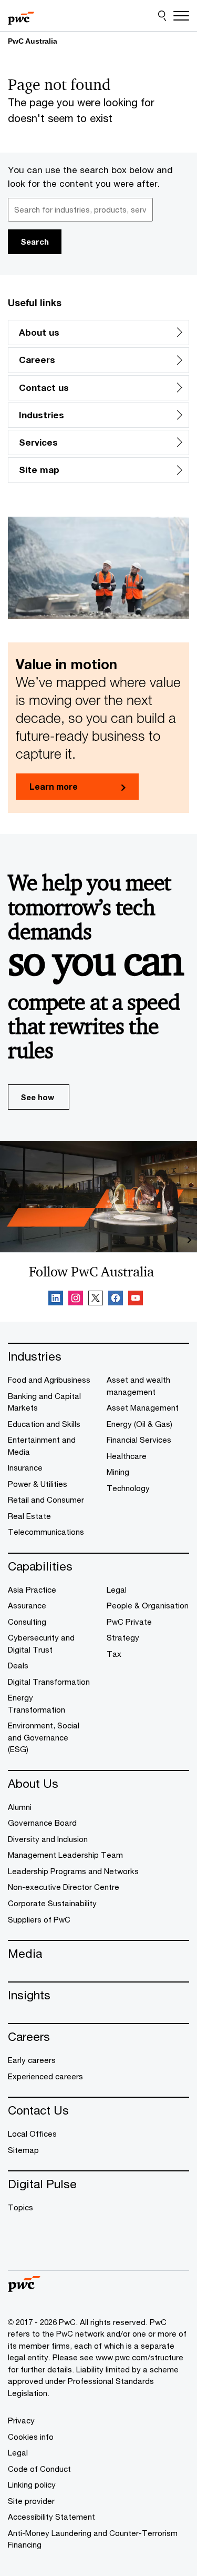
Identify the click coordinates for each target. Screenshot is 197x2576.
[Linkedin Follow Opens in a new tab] (56, 1300)
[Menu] (181, 16)
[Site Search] (162, 16)
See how (37, 1097)
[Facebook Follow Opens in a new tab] (116, 1300)
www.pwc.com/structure (139, 2357)
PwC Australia (33, 41)
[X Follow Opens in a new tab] (96, 1300)
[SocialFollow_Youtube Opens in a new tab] (136, 1300)
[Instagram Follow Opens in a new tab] (76, 1300)
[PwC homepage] (21, 16)
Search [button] (35, 241)
